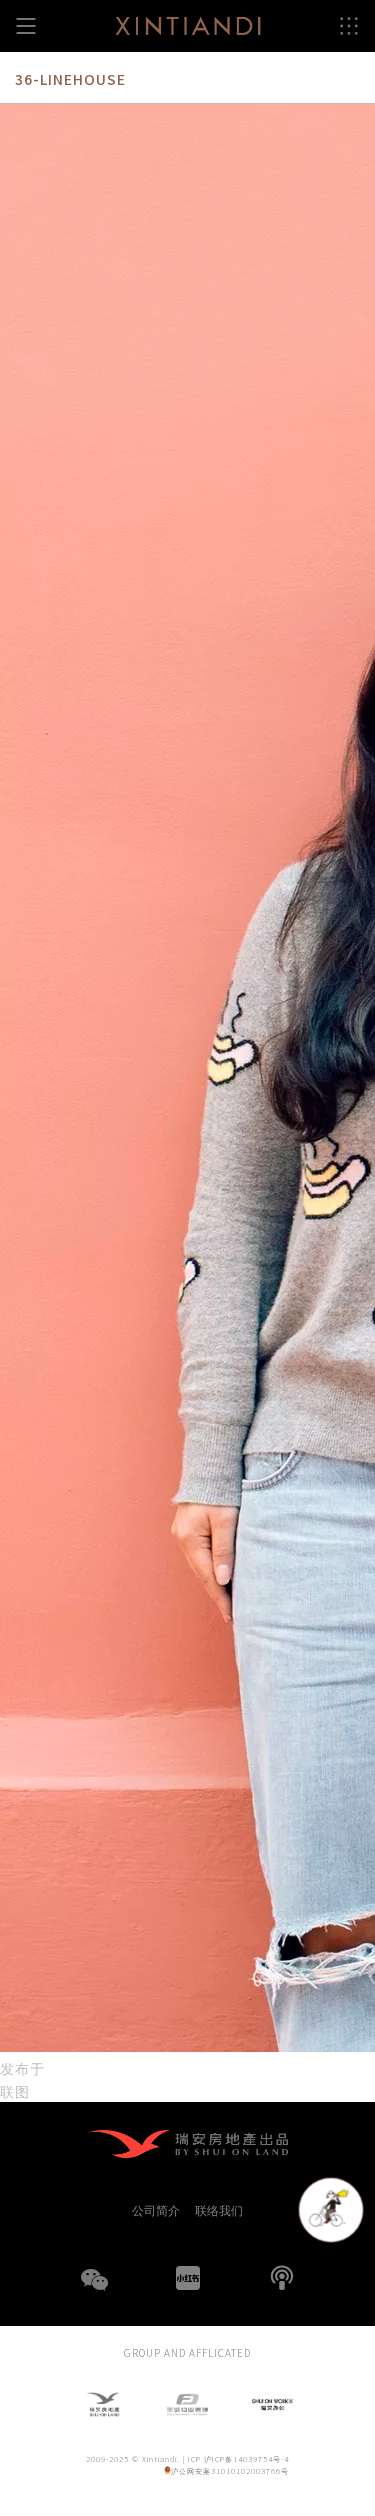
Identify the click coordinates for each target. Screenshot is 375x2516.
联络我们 (219, 2210)
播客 (282, 2278)
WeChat (94, 2292)
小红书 (188, 2278)
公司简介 (156, 2210)
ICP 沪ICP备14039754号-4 (238, 2458)
